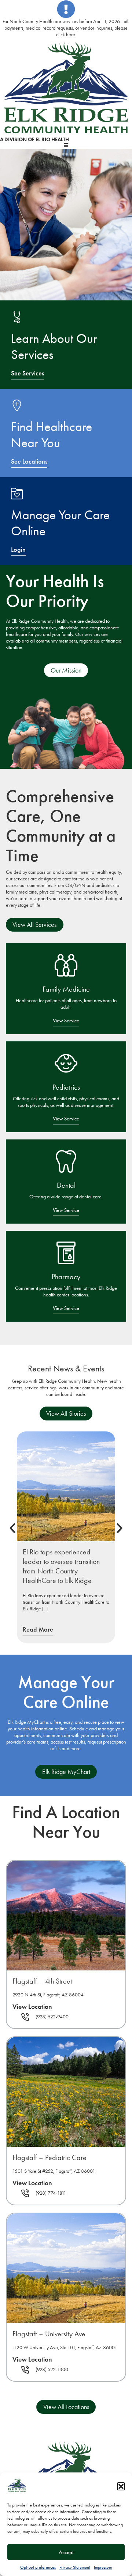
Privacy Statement (75, 2567)
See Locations (29, 461)
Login (18, 550)
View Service (66, 1021)
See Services (27, 373)
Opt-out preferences (38, 2567)
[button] (121, 2486)
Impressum (103, 2567)
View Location (32, 2007)
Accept (66, 2552)
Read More (38, 1629)
